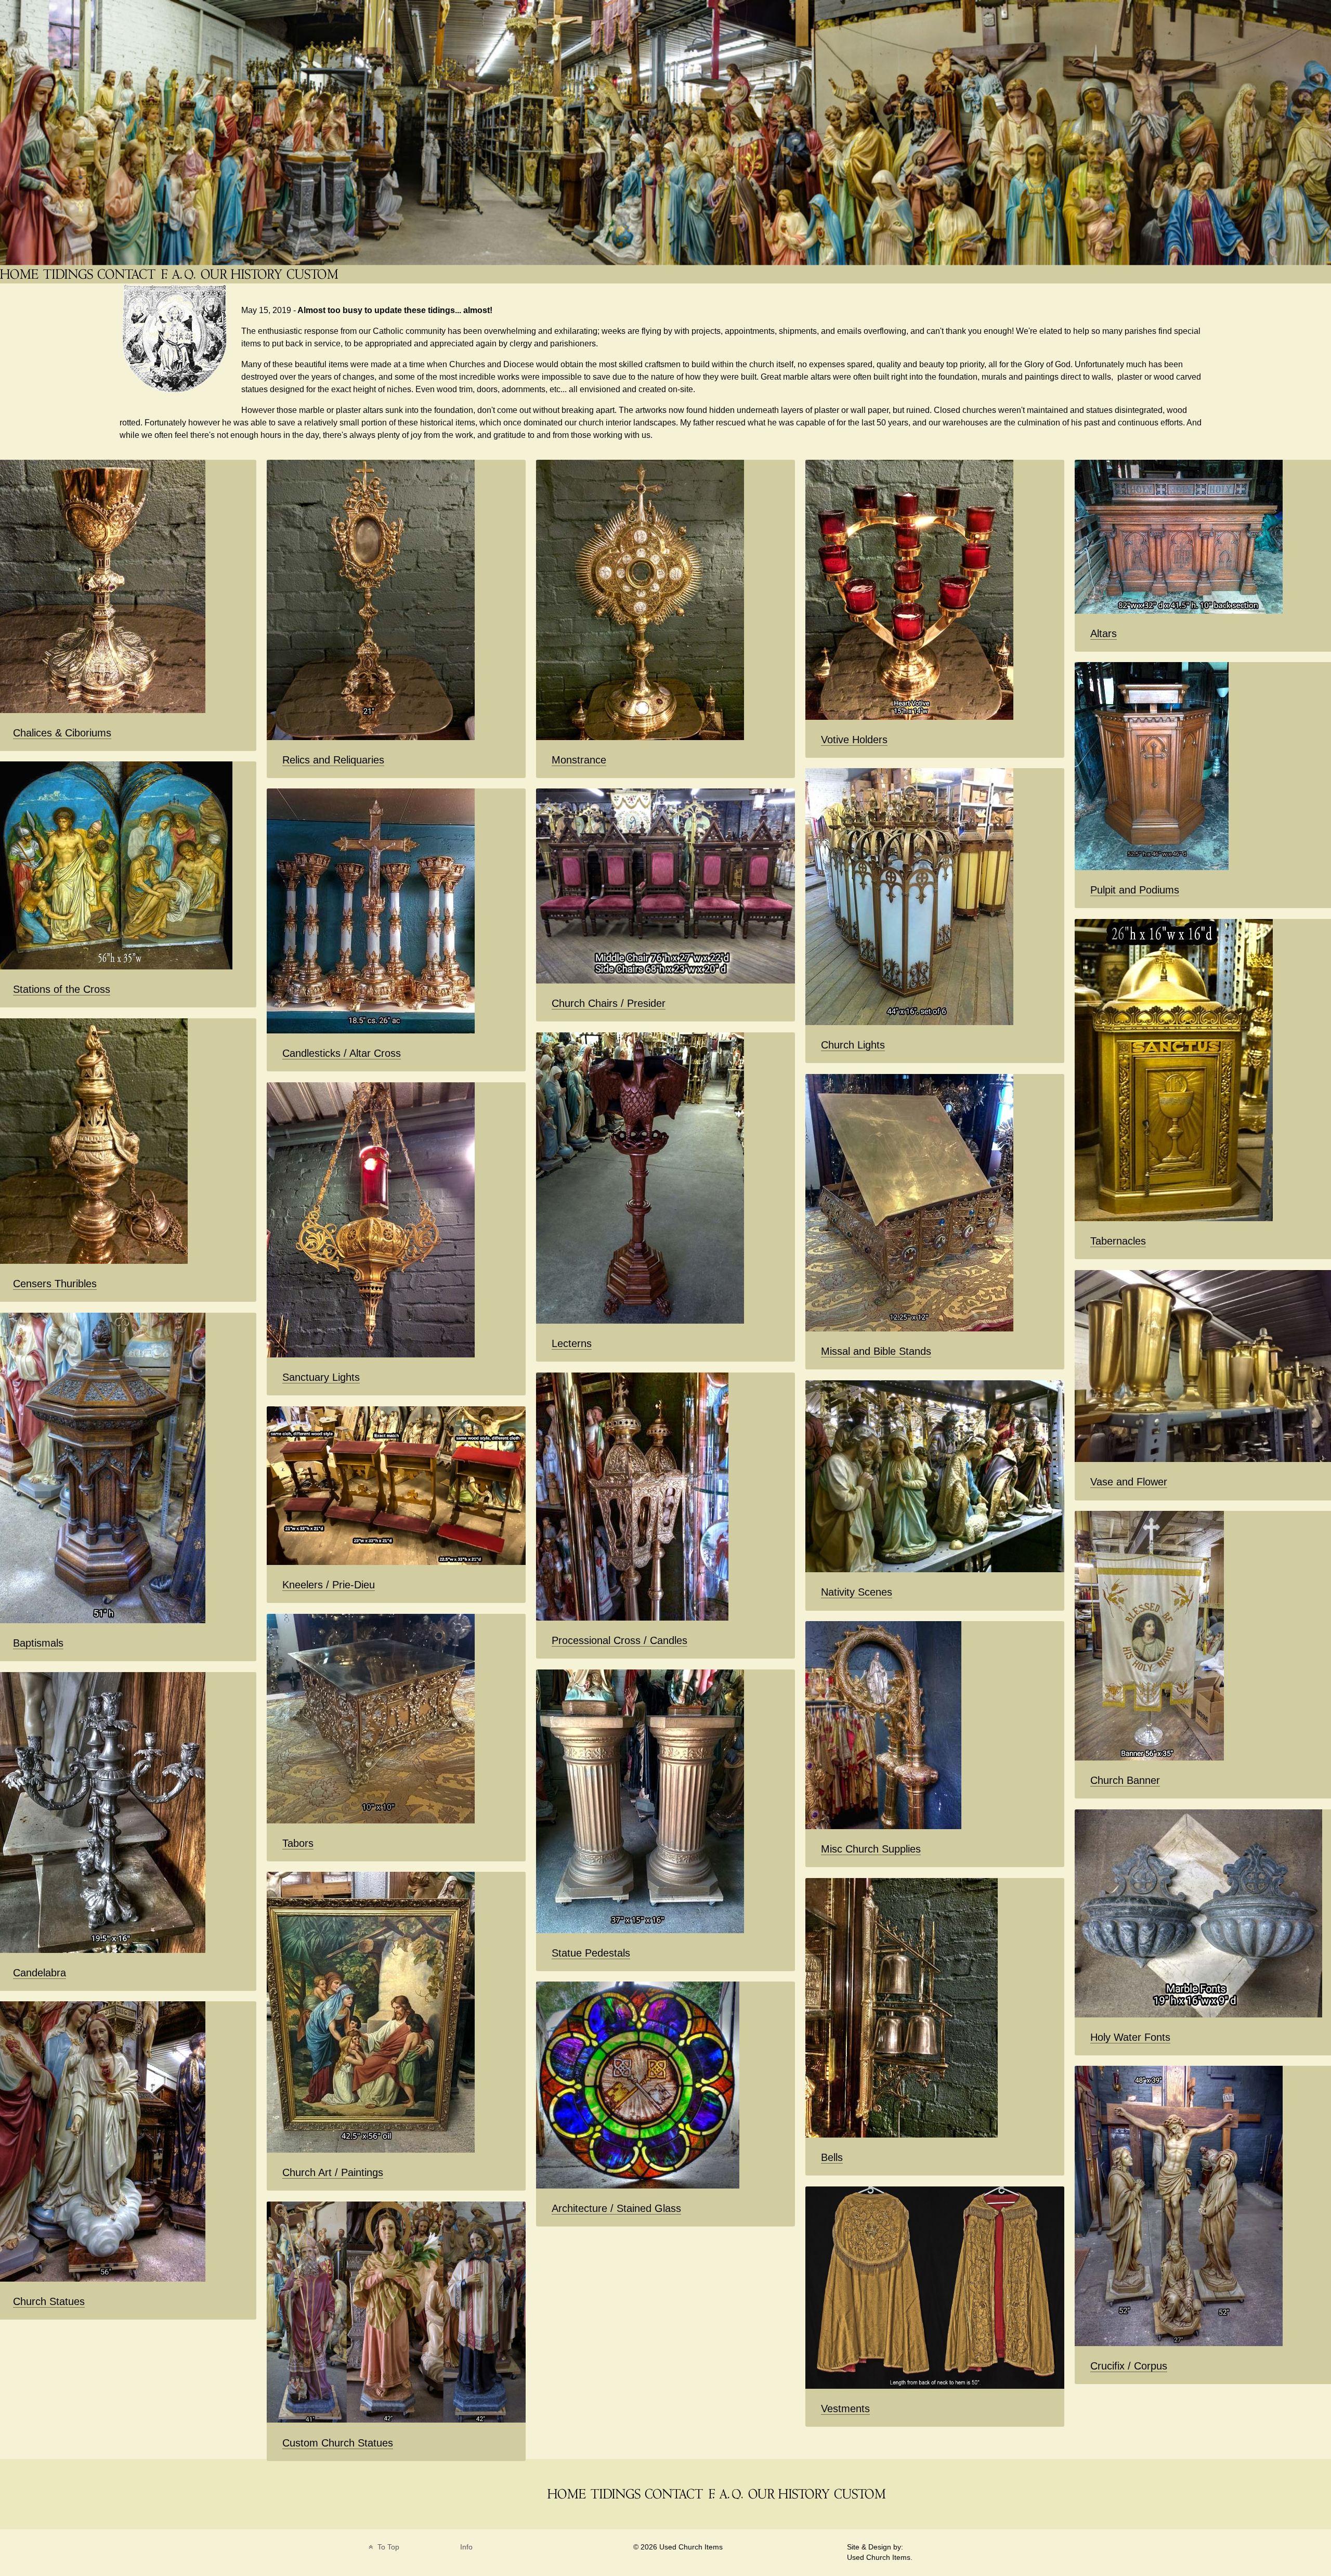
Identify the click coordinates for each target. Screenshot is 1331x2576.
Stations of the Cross (62, 989)
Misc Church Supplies (871, 1849)
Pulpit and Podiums (1135, 890)
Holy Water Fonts (1130, 2037)
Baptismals (38, 1643)
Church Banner (1125, 1780)
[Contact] (127, 274)
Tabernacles (1118, 1241)
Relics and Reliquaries (333, 760)
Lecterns (572, 1343)
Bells (832, 2157)
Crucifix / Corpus (1129, 2366)
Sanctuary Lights (321, 1377)
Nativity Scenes (857, 1592)
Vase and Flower (1129, 1482)
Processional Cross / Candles (619, 1640)
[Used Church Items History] (243, 274)
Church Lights (853, 1045)
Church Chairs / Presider (609, 1003)
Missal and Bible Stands (876, 1351)
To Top (387, 2547)
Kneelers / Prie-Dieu (329, 1585)
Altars (1104, 633)
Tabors (298, 1843)
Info (466, 2547)
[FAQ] (179, 274)
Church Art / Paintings (333, 2172)
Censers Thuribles (55, 1284)
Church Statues (49, 2301)
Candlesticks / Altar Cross (342, 1053)
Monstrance (579, 760)
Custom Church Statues (338, 2443)
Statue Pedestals (591, 1953)
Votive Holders (854, 740)
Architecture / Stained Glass (616, 2208)
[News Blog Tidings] (69, 274)
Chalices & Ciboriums (62, 733)
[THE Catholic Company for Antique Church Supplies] (20, 274)
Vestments (845, 2409)
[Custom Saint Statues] (314, 274)
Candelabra (40, 1973)
